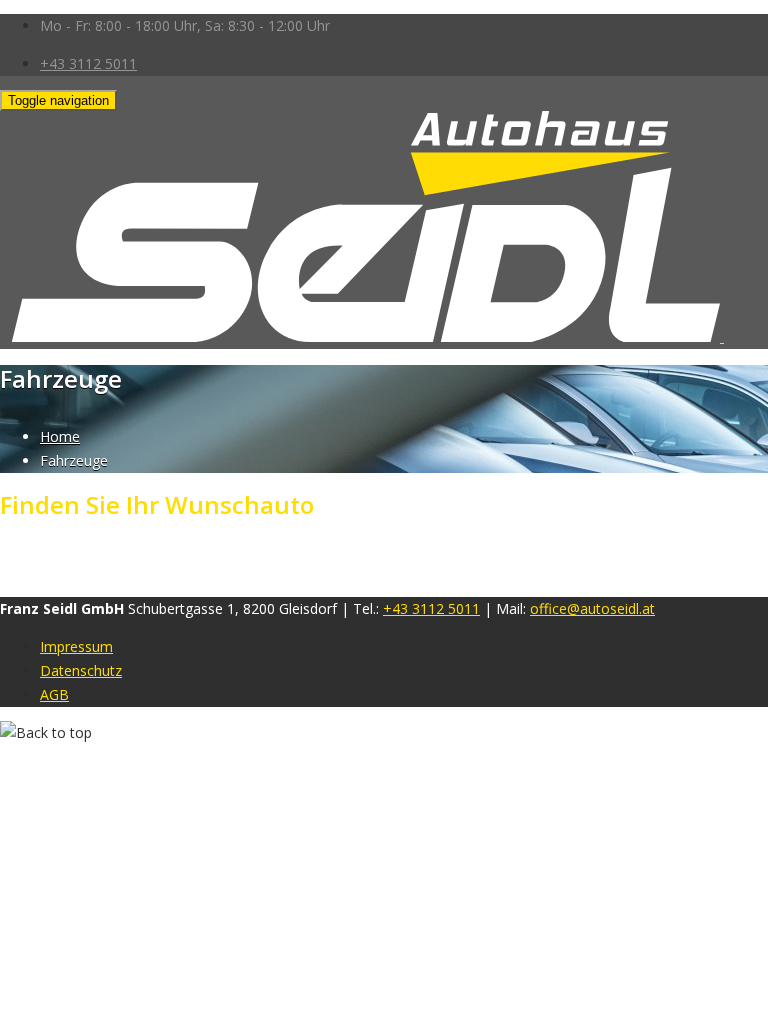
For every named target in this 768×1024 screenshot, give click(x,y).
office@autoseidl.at (592, 608)
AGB (54, 694)
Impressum (76, 646)
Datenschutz (81, 670)
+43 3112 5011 (88, 63)
